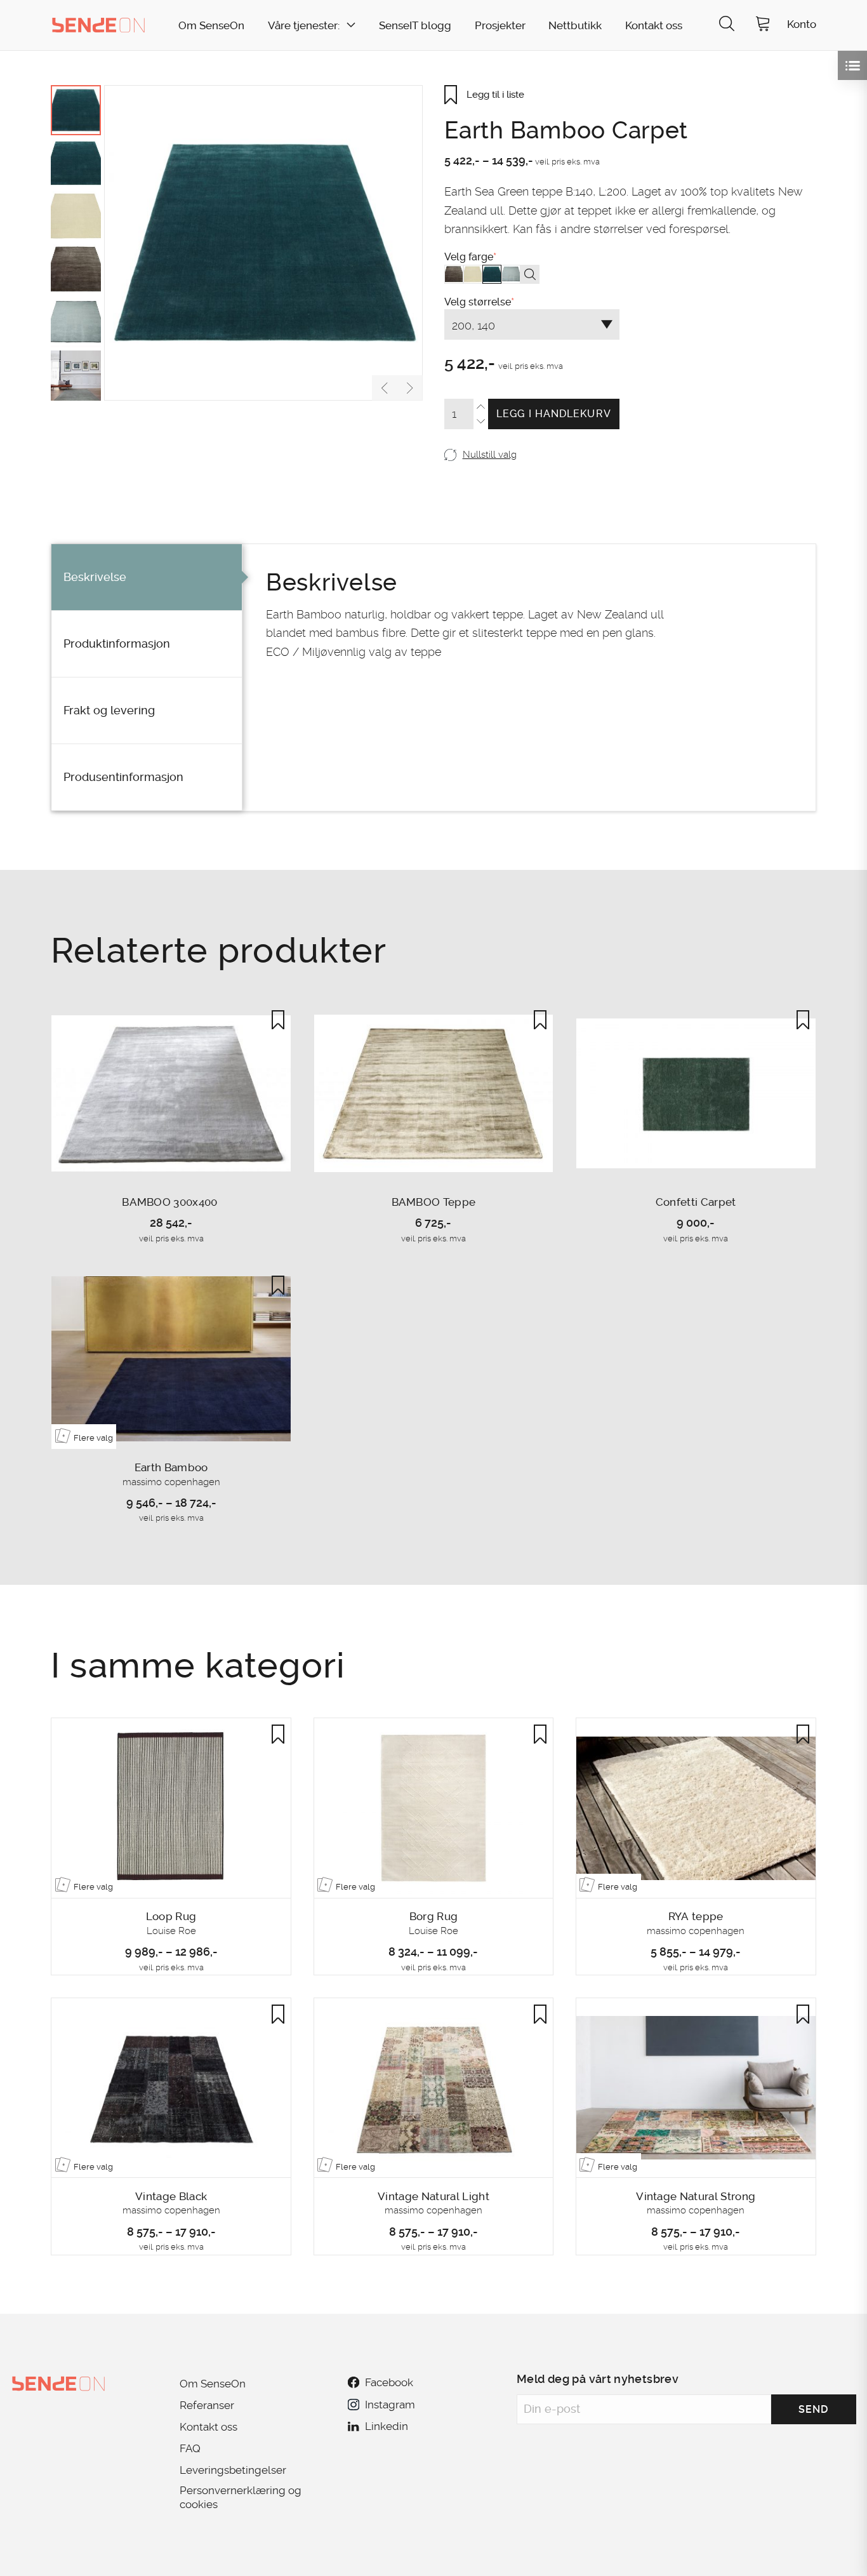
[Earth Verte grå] (511, 274)
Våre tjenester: (304, 26)
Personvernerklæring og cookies (241, 2497)
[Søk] (727, 25)
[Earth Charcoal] (454, 274)
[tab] (147, 577)
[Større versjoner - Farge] (530, 274)
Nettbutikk (575, 26)
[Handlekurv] (763, 25)
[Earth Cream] (473, 274)
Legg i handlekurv (554, 414)
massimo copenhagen (171, 1482)
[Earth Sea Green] (492, 274)
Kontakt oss (654, 26)
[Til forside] (98, 25)
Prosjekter (500, 26)
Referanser (207, 2405)
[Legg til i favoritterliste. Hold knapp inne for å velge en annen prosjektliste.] (278, 1020)
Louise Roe (171, 1931)
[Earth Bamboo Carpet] (263, 243)
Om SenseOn (211, 26)
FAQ (190, 2448)
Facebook (389, 2382)
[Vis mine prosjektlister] (852, 65)
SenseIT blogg (415, 26)
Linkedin (387, 2426)
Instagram (390, 2405)
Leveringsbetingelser (233, 2470)
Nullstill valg (489, 455)
